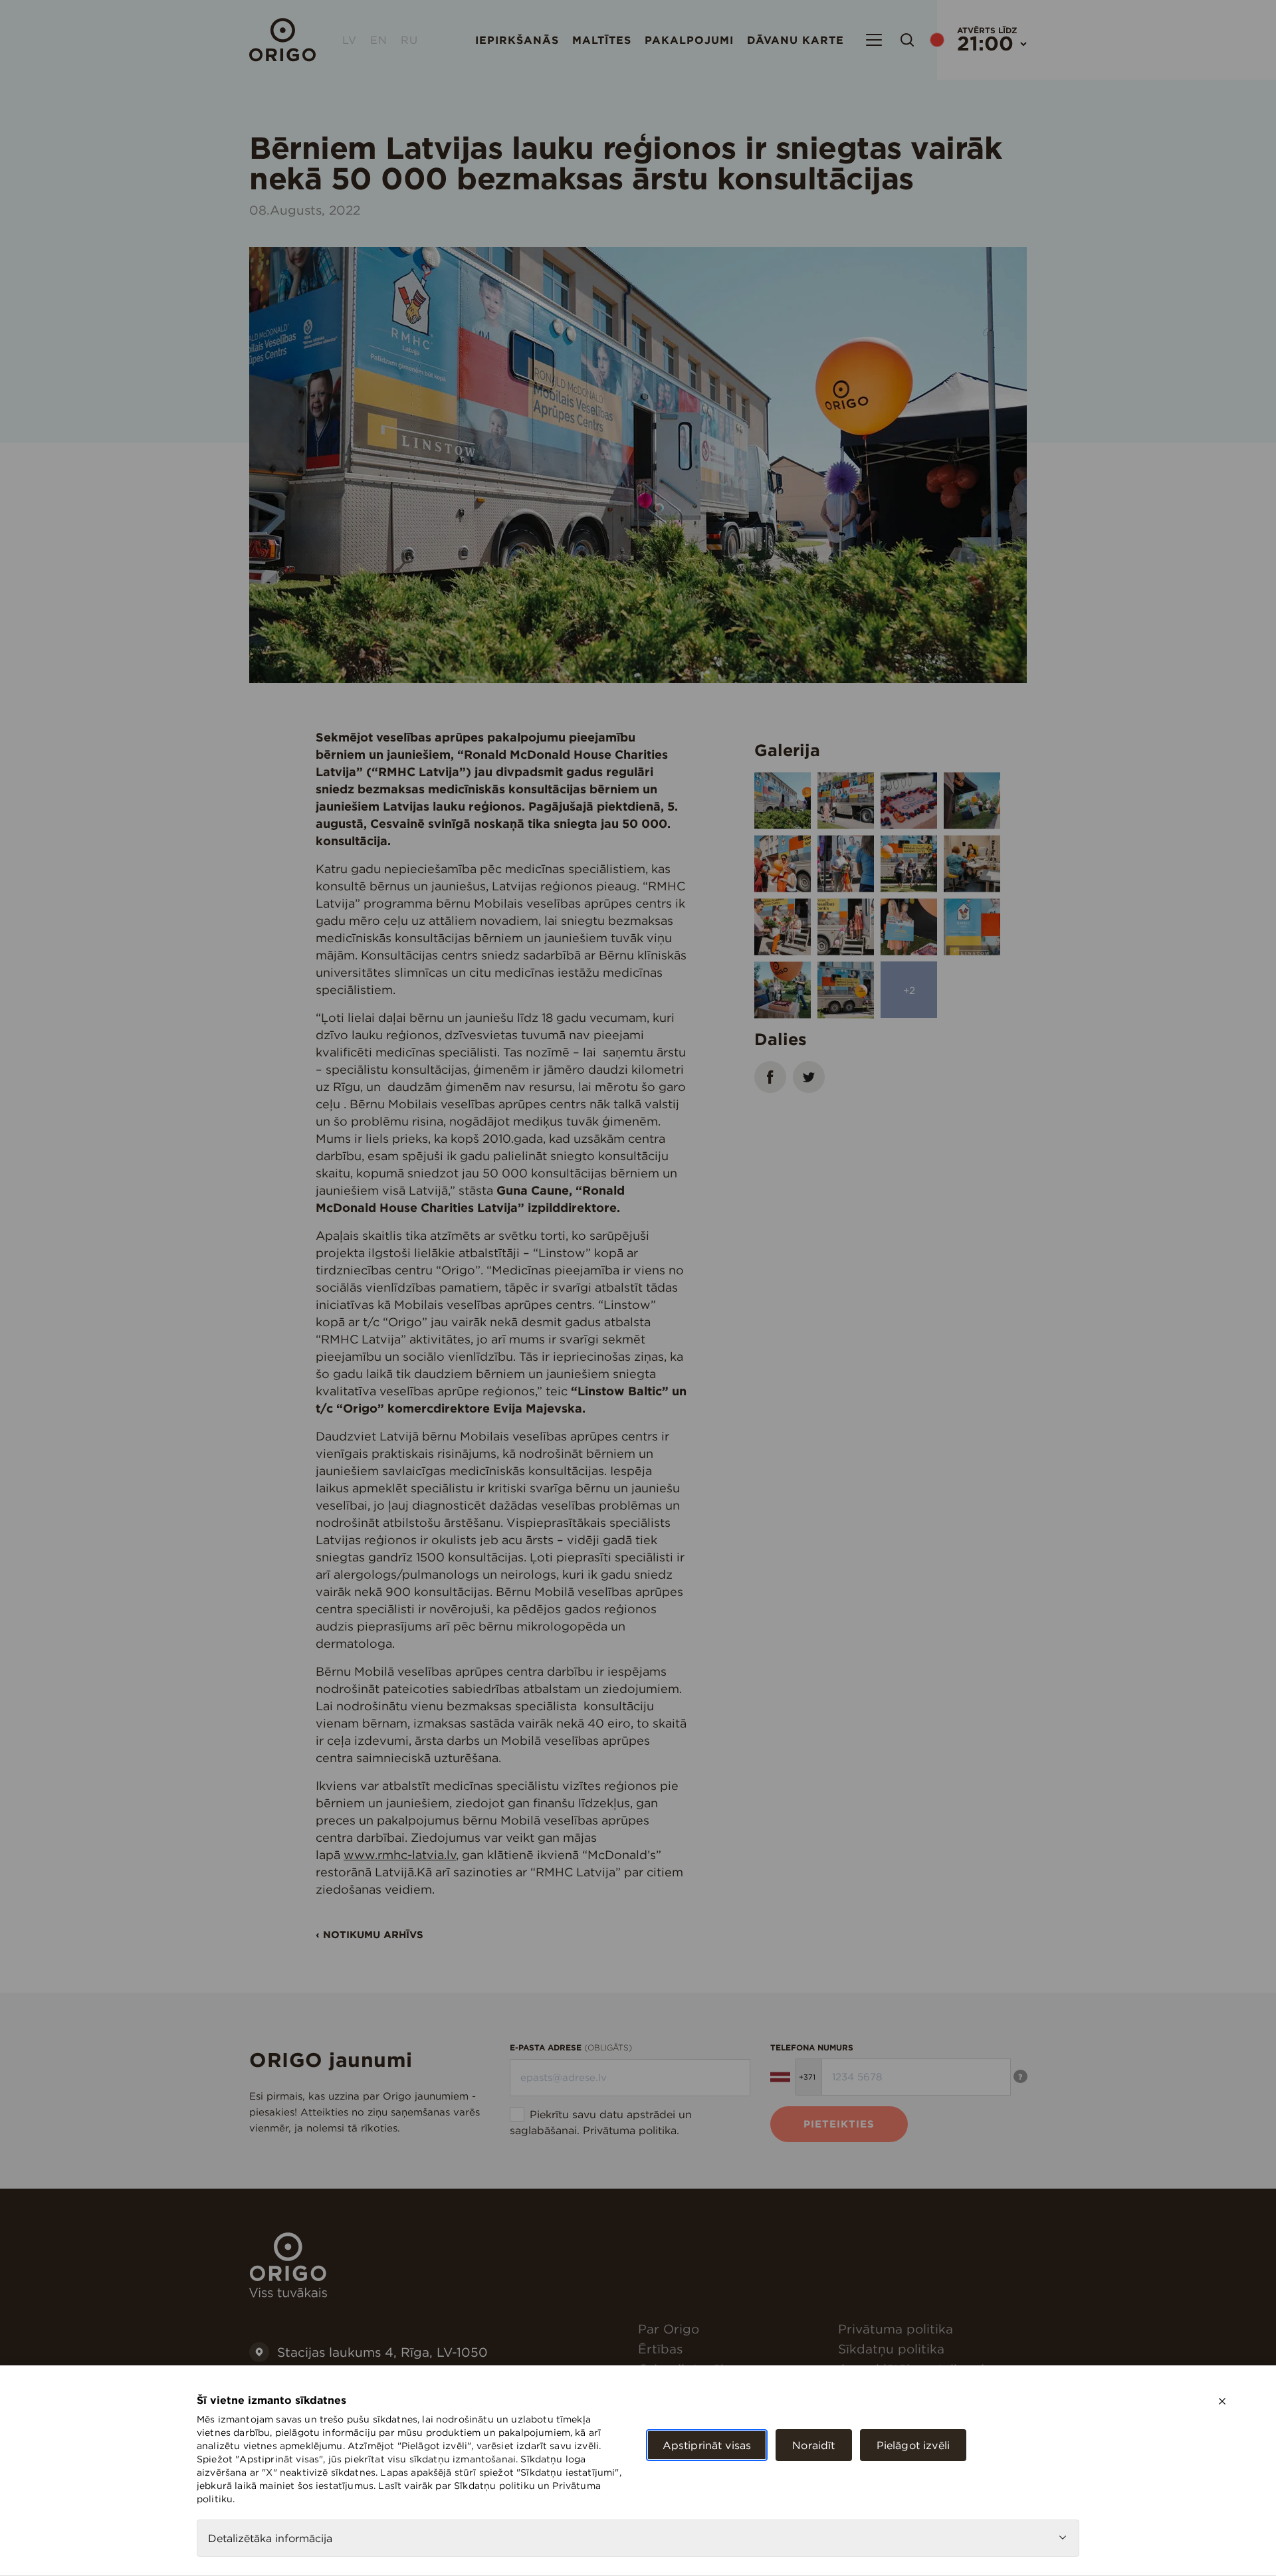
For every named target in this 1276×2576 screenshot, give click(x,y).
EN (379, 40)
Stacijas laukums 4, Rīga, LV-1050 (382, 2352)
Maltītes (602, 40)
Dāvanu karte (796, 40)
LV (350, 40)
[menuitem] (733, 2329)
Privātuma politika (630, 2130)
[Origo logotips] (288, 2294)
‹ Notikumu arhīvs (370, 1934)
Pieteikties (839, 2124)
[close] (1222, 2401)
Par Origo (669, 2329)
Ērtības (660, 2349)
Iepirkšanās (517, 40)
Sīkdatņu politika (891, 2349)
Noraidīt (813, 2445)
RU (409, 40)
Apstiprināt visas (707, 2445)
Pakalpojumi (689, 40)
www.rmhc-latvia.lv (400, 1855)
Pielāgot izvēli (913, 2445)
